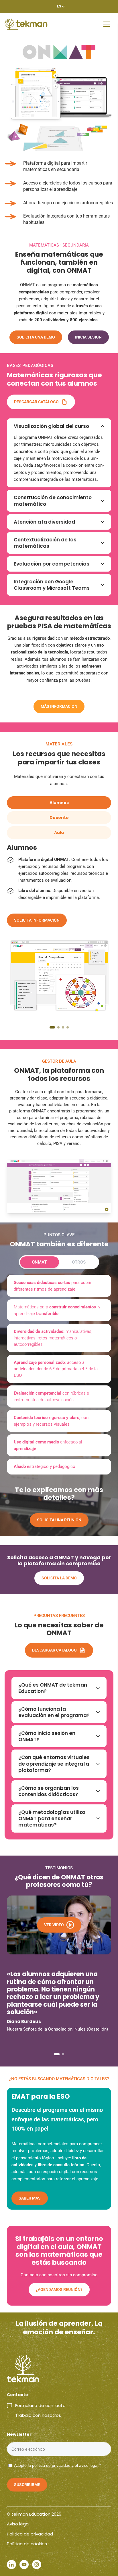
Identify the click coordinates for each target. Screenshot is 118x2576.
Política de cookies (27, 2544)
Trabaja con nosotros (38, 2415)
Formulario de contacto (40, 2405)
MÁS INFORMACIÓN (59, 706)
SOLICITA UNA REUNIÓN (59, 1520)
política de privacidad (51, 2465)
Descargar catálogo (36, 402)
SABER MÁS (30, 2198)
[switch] (59, 1262)
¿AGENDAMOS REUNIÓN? (59, 2289)
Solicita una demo (36, 337)
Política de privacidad (30, 2534)
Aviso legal (18, 2524)
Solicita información (37, 920)
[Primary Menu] (107, 24)
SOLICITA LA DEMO (59, 1578)
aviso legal (89, 2465)
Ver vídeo (54, 1925)
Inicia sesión (88, 337)
